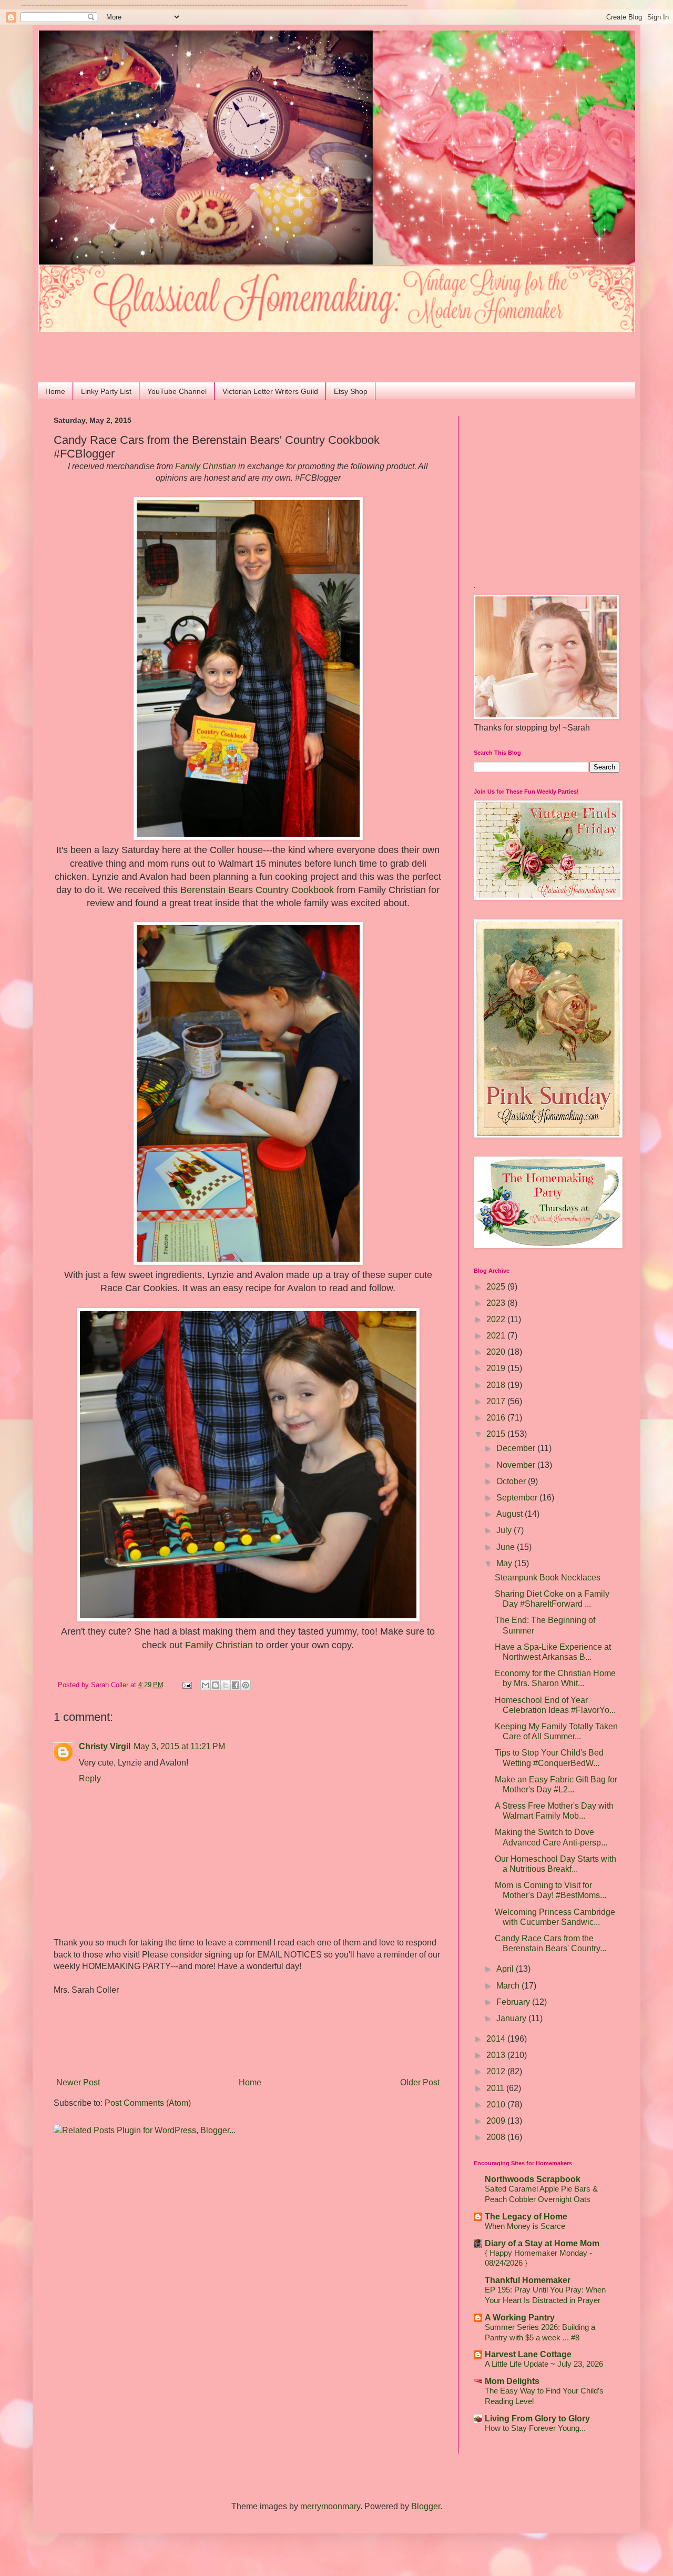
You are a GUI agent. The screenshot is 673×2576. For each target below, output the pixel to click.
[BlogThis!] (216, 1685)
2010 (497, 2105)
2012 (497, 2071)
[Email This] (206, 1685)
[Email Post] (187, 1685)
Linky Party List (106, 391)
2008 (497, 2137)
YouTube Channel (177, 391)
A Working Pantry (520, 2318)
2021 (497, 1336)
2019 (497, 1368)
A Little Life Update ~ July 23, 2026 (544, 2364)
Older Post (420, 2082)
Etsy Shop (351, 391)
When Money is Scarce (525, 2226)
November (517, 1465)
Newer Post (78, 2082)
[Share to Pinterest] (246, 1685)
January (512, 2018)
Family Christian (206, 466)
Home (55, 391)
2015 (497, 1434)
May (505, 1563)
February (514, 2002)
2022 (497, 1319)
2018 (497, 1385)
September (518, 1498)
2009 (497, 2121)
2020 (497, 1352)
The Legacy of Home (526, 2217)
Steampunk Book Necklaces (548, 1578)
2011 (496, 2088)
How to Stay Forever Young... (535, 2428)
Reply (90, 1778)
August (511, 1514)
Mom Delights (512, 2381)
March (509, 1986)
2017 (497, 1401)
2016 (497, 1418)
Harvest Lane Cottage (528, 2354)
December (517, 1448)
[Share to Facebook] (236, 1685)
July (505, 1530)
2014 (497, 2039)
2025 (497, 1287)
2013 (497, 2055)
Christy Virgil (105, 1746)
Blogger (426, 2506)
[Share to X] (226, 1685)
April (506, 1969)
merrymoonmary (330, 2506)
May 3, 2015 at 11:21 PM (179, 1746)
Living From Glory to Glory (537, 2418)
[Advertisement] (115, 348)
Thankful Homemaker (528, 2280)
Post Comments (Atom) (148, 2103)
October (512, 1481)
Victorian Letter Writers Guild (270, 391)
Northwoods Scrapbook (533, 2179)
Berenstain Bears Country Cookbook (257, 890)
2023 (497, 1303)
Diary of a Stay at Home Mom (542, 2243)
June (507, 1547)
